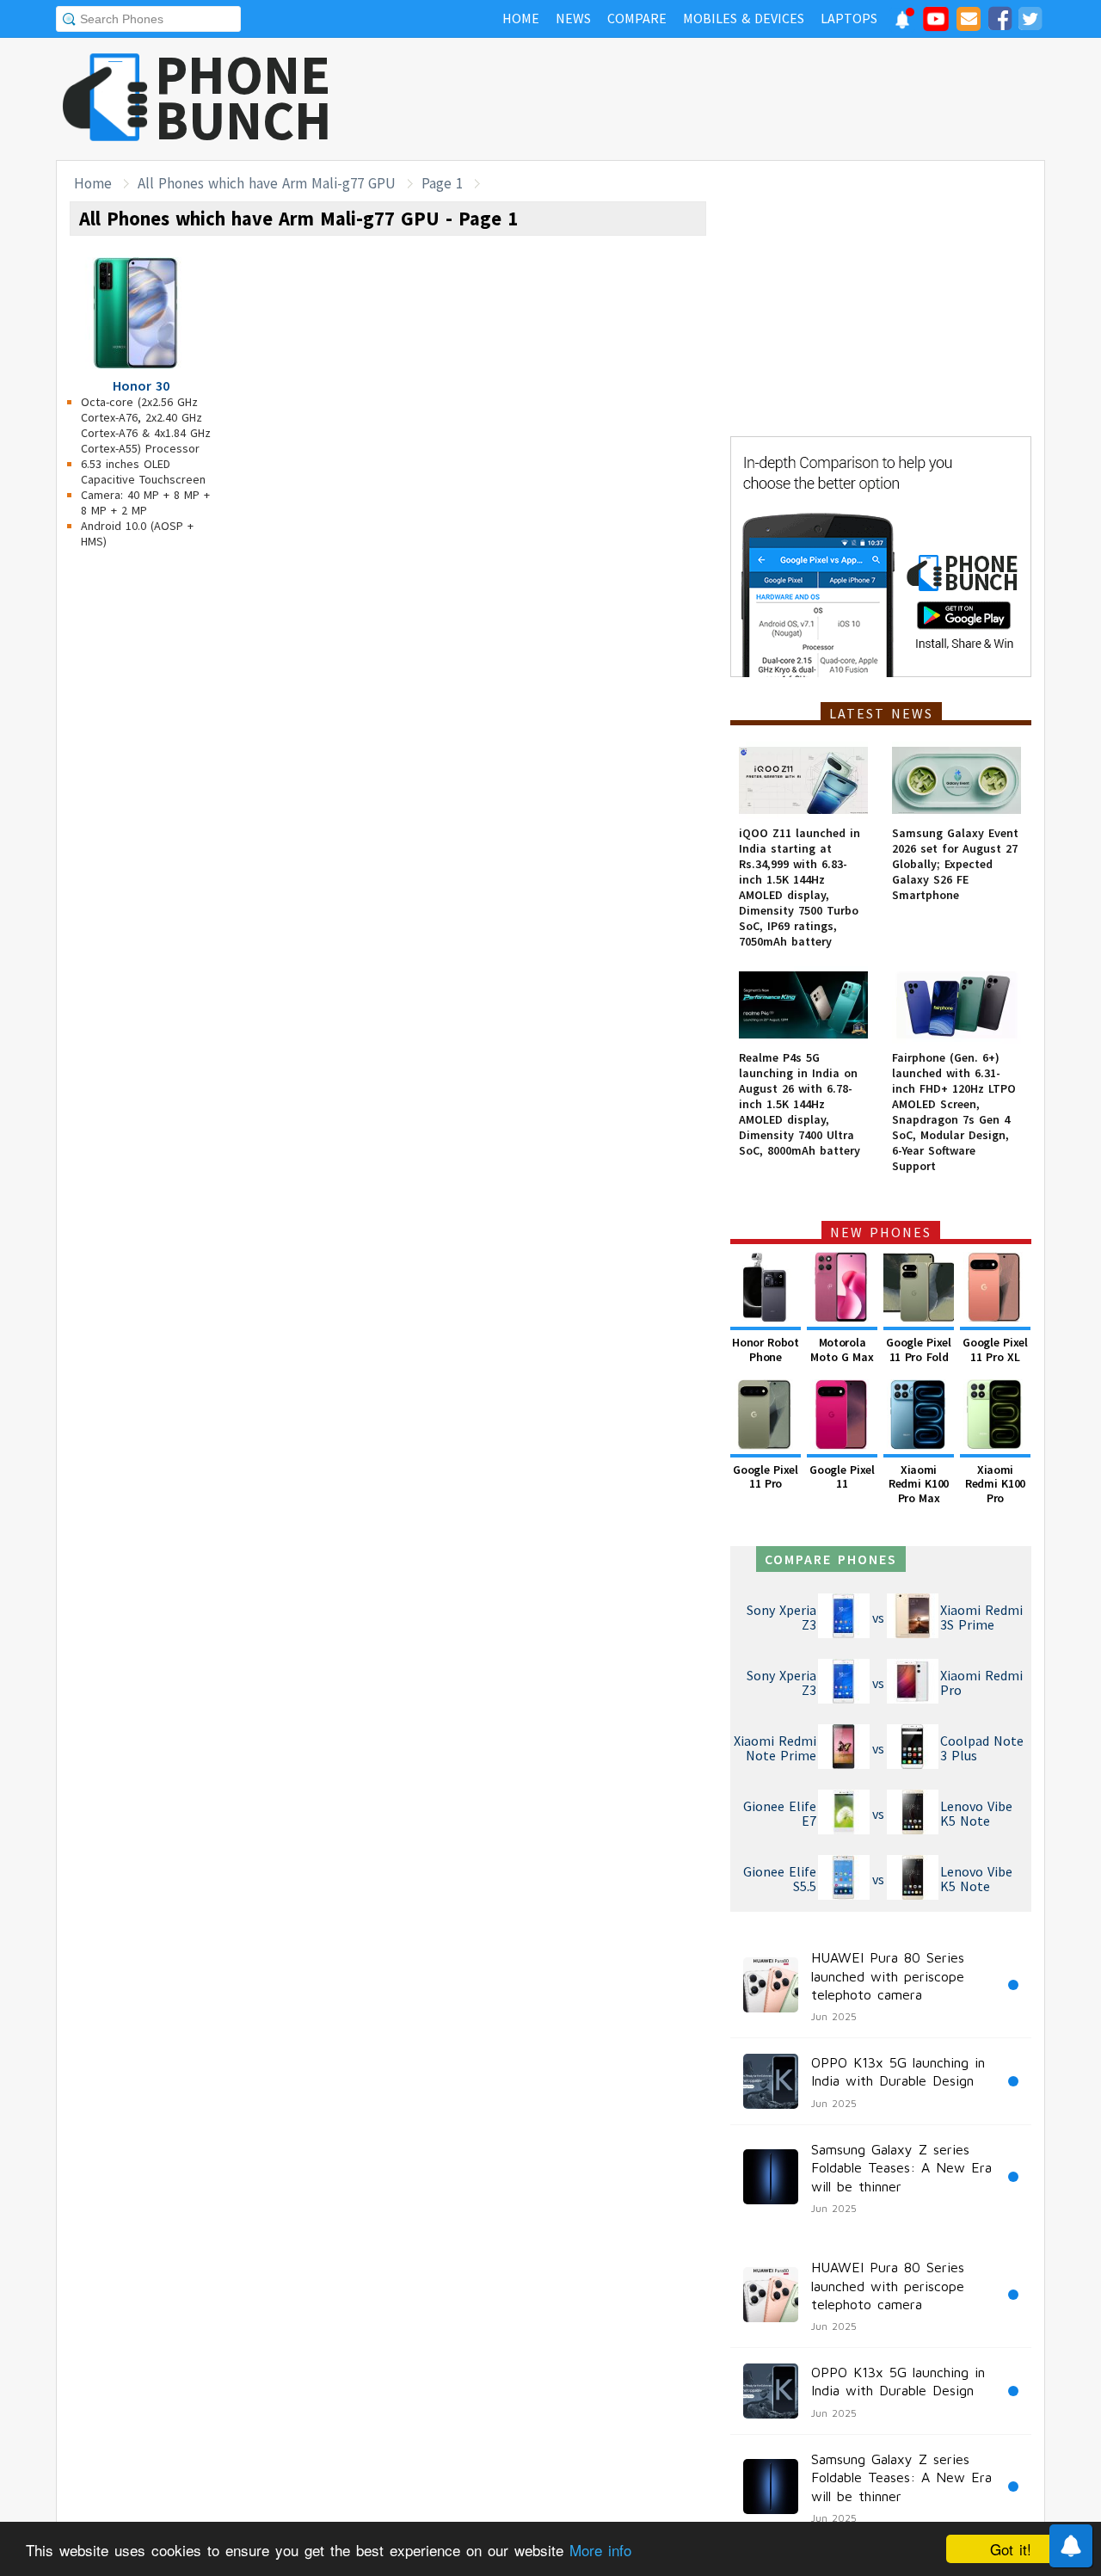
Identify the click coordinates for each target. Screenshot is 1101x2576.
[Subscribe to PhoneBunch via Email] (969, 22)
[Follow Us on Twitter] (1030, 22)
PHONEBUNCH (243, 97)
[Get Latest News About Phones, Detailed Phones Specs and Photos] (105, 99)
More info (600, 2550)
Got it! (1011, 2549)
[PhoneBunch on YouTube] (936, 24)
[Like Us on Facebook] (1000, 22)
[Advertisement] (732, 99)
